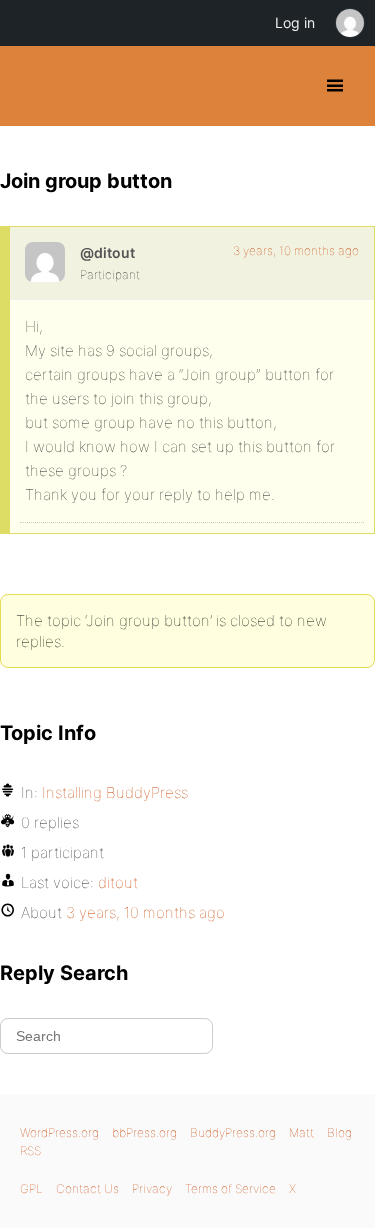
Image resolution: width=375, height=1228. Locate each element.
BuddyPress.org (32, 86)
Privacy (152, 1188)
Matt (301, 1132)
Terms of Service (230, 1188)
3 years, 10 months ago (296, 250)
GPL (31, 1188)
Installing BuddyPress (115, 792)
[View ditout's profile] (45, 262)
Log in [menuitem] (295, 22)
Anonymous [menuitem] (349, 23)
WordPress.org (59, 1132)
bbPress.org (144, 1132)
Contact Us (87, 1188)
